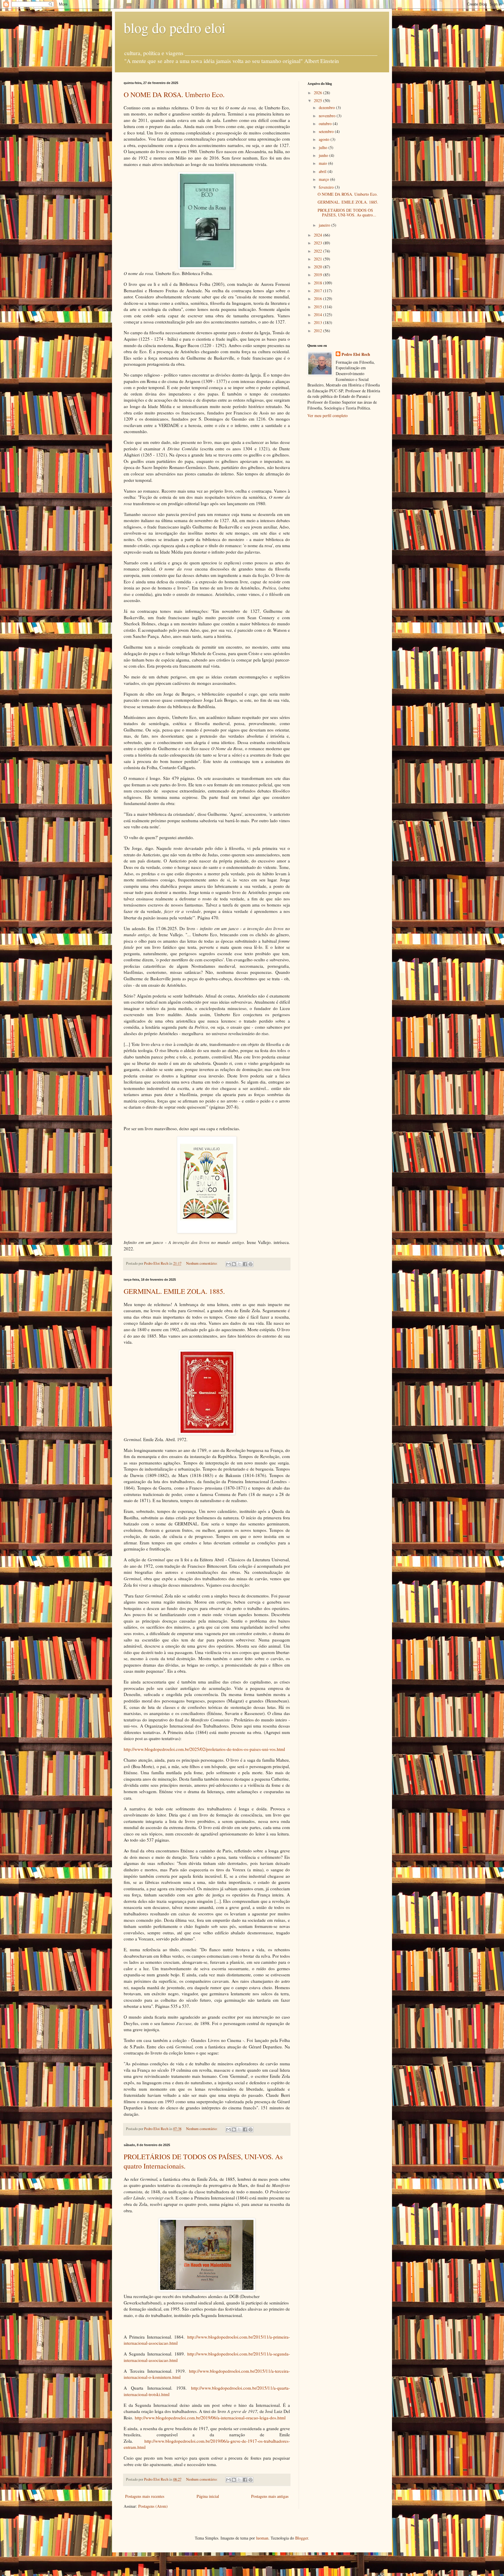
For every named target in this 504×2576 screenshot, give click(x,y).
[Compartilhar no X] (239, 1264)
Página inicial (208, 2496)
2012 (318, 331)
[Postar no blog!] (234, 1264)
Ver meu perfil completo (328, 415)
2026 (318, 93)
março (324, 179)
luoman (262, 2538)
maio (323, 163)
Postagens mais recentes (145, 2496)
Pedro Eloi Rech (356, 354)
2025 (318, 100)
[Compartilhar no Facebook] (245, 1264)
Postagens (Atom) (153, 2506)
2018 (318, 283)
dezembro (327, 107)
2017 (318, 291)
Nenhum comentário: (202, 1263)
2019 (318, 275)
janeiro (325, 225)
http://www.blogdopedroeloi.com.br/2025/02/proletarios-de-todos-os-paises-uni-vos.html (204, 1749)
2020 (318, 267)
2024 (318, 235)
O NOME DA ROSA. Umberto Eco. (174, 94)
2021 (318, 259)
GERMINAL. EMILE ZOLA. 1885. (174, 1291)
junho (324, 155)
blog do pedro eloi (175, 27)
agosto (325, 139)
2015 (318, 307)
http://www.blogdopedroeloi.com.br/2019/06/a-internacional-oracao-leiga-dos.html (210, 2418)
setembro (327, 131)
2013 (318, 322)
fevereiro (327, 187)
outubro (326, 124)
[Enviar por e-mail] (228, 1264)
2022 (318, 251)
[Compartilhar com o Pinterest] (251, 1264)
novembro (328, 116)
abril (323, 171)
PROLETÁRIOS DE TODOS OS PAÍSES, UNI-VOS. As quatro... (347, 213)
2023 (318, 243)
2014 (318, 315)
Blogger (302, 2538)
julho (324, 147)
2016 (318, 299)
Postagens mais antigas (270, 2496)
